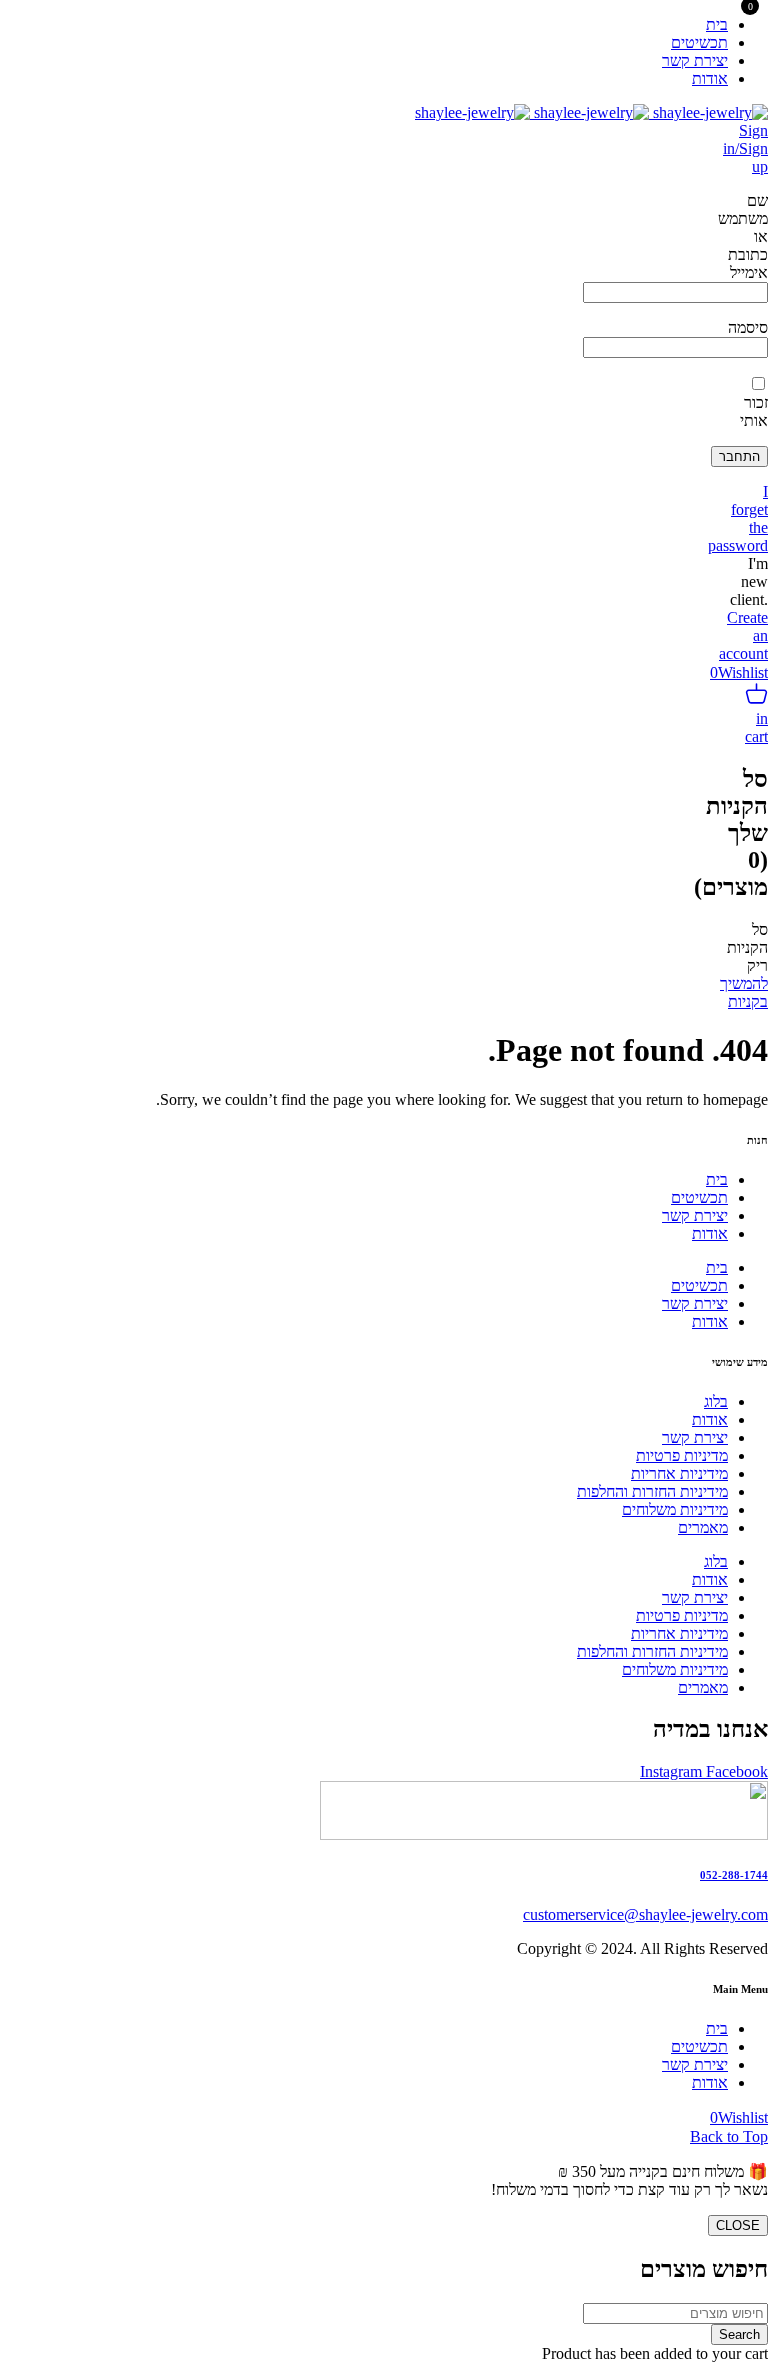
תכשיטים (699, 1197)
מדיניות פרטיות (682, 1455)
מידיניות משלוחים (675, 1509)
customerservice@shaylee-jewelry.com (645, 1914)
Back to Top (729, 2136)
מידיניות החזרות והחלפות (652, 1491)
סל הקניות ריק (747, 947)
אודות (710, 1233)
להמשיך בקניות (744, 992)
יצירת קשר (695, 1215)
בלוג (716, 1401)
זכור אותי (754, 411)
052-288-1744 (734, 1875)
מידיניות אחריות (679, 1473)
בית (717, 1179)
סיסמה (748, 327)
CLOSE (738, 2225)
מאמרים (703, 1527)
